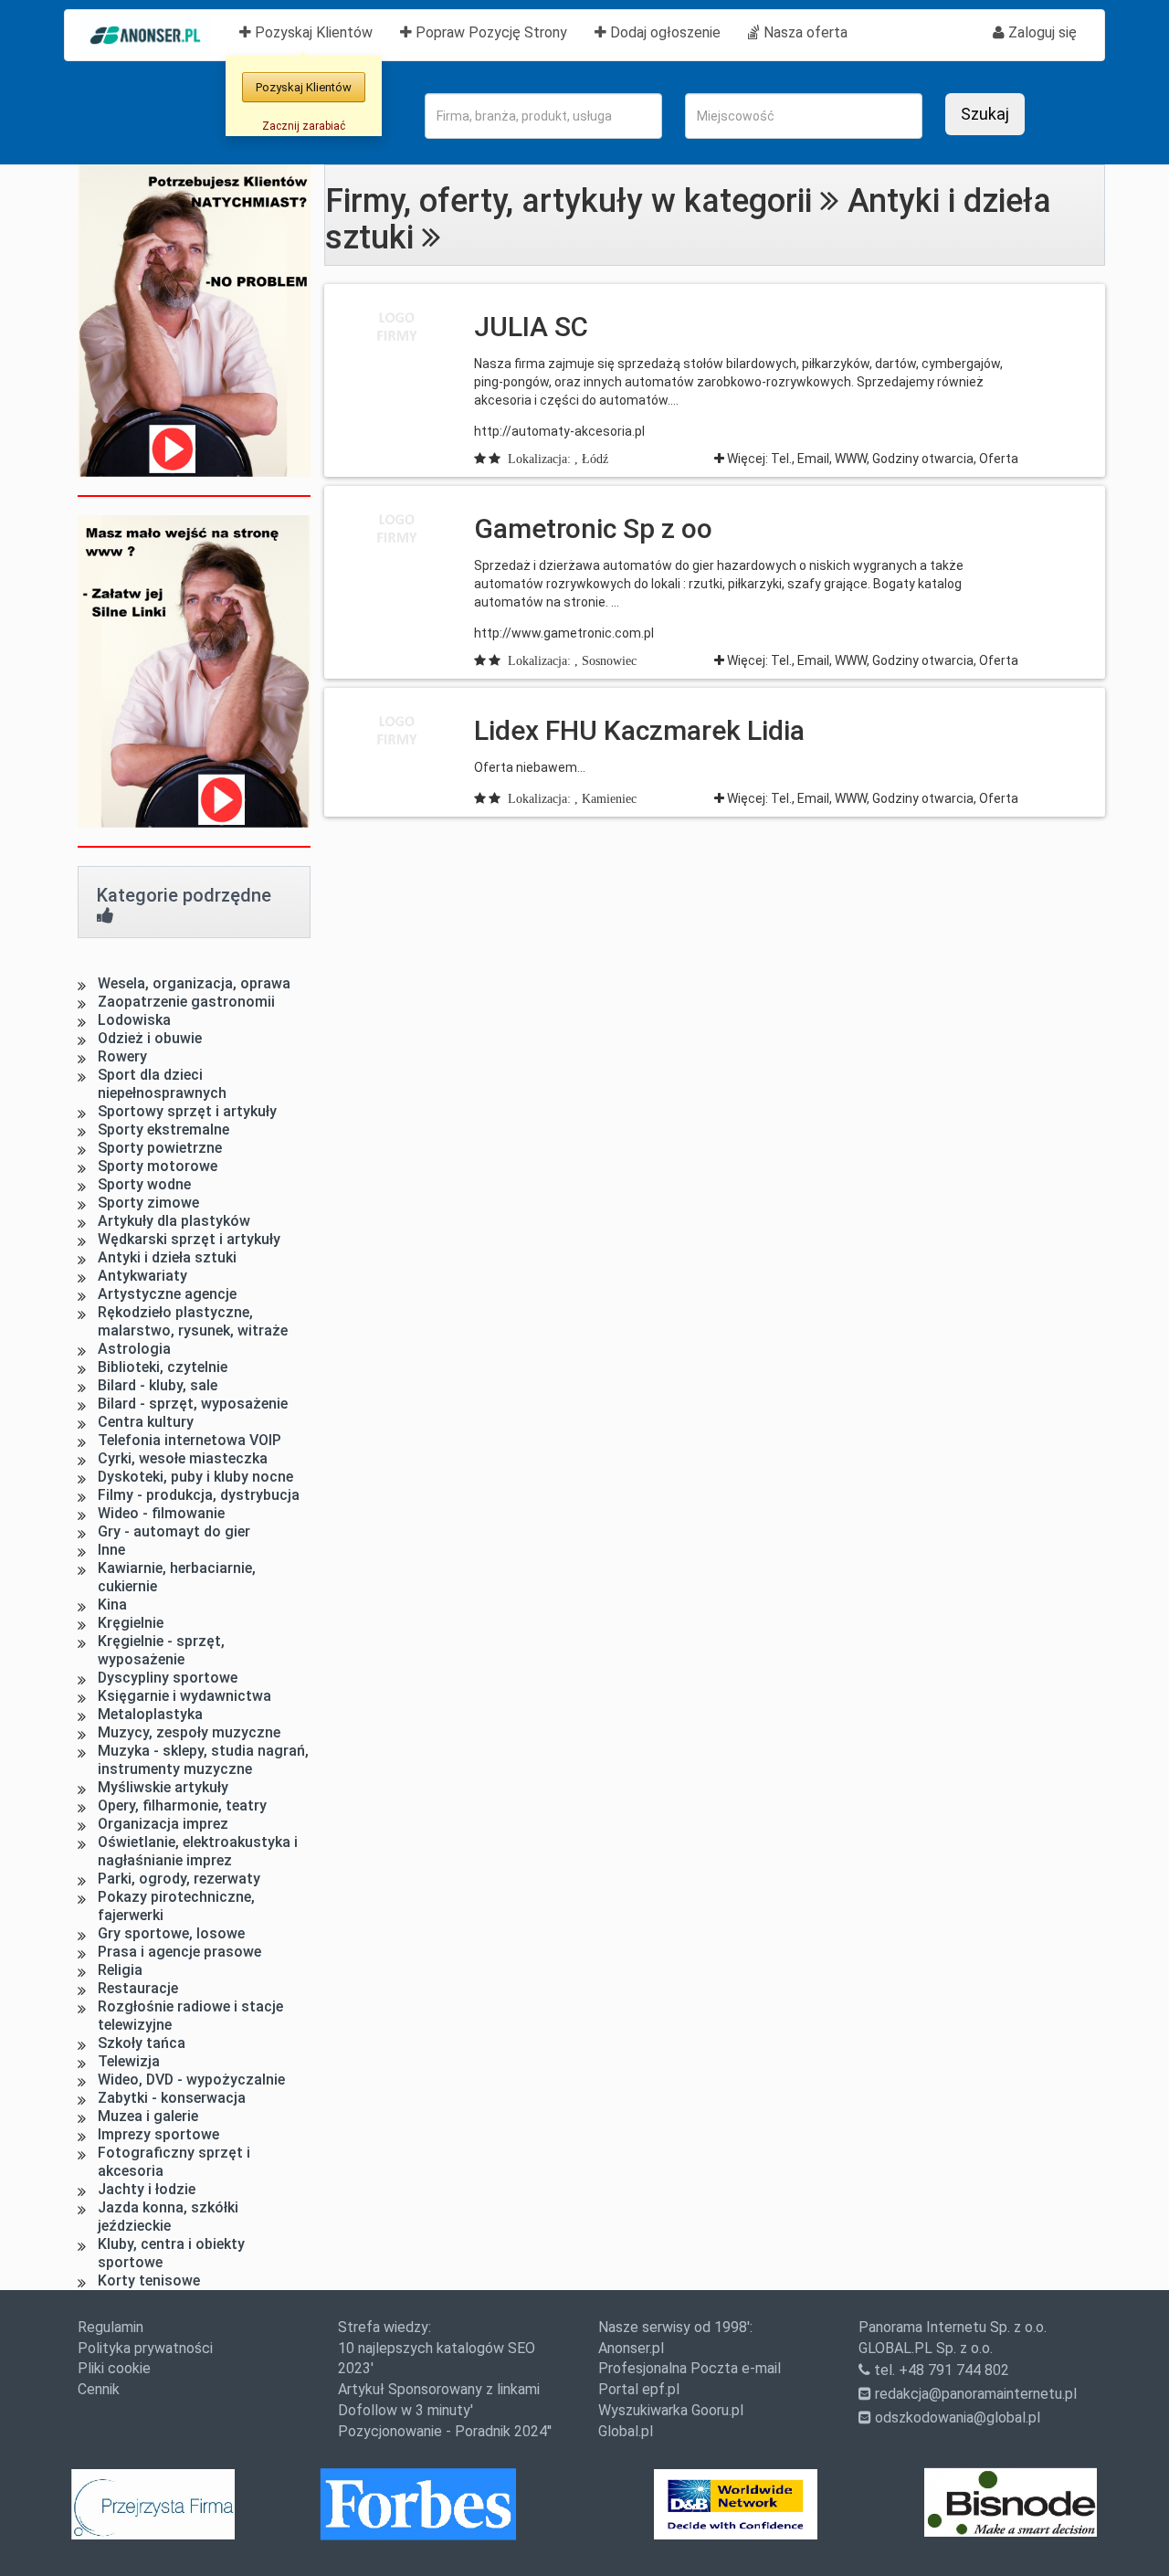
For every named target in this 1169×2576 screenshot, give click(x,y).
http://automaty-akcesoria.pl (559, 431)
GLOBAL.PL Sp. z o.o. (926, 2348)
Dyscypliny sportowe (168, 1678)
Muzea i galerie (148, 2116)
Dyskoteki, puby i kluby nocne (195, 1477)
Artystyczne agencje (167, 1294)
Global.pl (626, 2431)
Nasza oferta (804, 32)
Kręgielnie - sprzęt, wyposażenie (161, 1650)
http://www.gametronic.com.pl (564, 633)
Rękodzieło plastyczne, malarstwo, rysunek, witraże (193, 1321)
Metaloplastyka (150, 1714)
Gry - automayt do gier (174, 1531)
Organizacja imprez (163, 1824)
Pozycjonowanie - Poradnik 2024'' (445, 2431)
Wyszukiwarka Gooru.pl (671, 2410)
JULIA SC (531, 327)
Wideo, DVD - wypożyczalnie (191, 2080)
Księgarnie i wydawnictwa (184, 1696)
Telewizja (129, 2061)
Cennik (99, 2389)
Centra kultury (146, 1422)
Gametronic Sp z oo (593, 528)
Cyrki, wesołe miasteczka (183, 1458)
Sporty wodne (144, 1184)
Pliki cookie (114, 2368)
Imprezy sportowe (158, 2134)
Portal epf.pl (639, 2389)
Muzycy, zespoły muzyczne (189, 1732)
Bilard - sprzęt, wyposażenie (193, 1404)
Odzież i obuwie (150, 1038)
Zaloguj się (1041, 32)
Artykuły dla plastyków (174, 1221)
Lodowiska (134, 1020)
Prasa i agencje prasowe (179, 1952)
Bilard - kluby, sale (158, 1385)
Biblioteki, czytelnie (163, 1367)
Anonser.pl (631, 2348)
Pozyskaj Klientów (319, 32)
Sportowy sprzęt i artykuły (187, 1111)
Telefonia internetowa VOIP (190, 1440)
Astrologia (134, 1349)
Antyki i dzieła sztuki (167, 1257)
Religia (120, 1970)
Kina (112, 1605)
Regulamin (111, 2327)
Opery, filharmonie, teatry (182, 1805)
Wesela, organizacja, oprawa (194, 983)
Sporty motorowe (158, 1166)
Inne (111, 1550)
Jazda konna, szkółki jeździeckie (168, 2217)
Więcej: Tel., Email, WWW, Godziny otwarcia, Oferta (871, 459)
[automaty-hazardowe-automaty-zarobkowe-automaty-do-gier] (397, 529)
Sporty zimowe (148, 1203)
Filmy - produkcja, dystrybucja (199, 1495)
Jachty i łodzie (147, 2189)
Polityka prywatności (145, 2348)
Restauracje (138, 1988)
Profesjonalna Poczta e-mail (690, 2368)
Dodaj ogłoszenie (663, 32)
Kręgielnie (131, 1623)
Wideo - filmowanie (161, 1513)
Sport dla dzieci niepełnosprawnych (162, 1084)
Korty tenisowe (149, 2280)
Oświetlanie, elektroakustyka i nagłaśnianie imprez (198, 1851)
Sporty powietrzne (160, 1148)
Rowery (122, 1056)
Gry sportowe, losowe (171, 1933)
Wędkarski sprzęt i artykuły (189, 1239)
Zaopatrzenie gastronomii (186, 1002)
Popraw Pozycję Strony (490, 32)
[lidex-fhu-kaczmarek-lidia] (397, 731)
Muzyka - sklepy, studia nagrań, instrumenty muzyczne (203, 1760)
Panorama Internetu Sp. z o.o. (953, 2327)
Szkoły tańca (142, 2043)
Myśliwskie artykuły (163, 1787)
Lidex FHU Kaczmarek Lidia (639, 730)
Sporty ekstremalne (163, 1130)
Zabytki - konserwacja (172, 2098)
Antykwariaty (142, 1276)
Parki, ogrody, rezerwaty (179, 1879)
